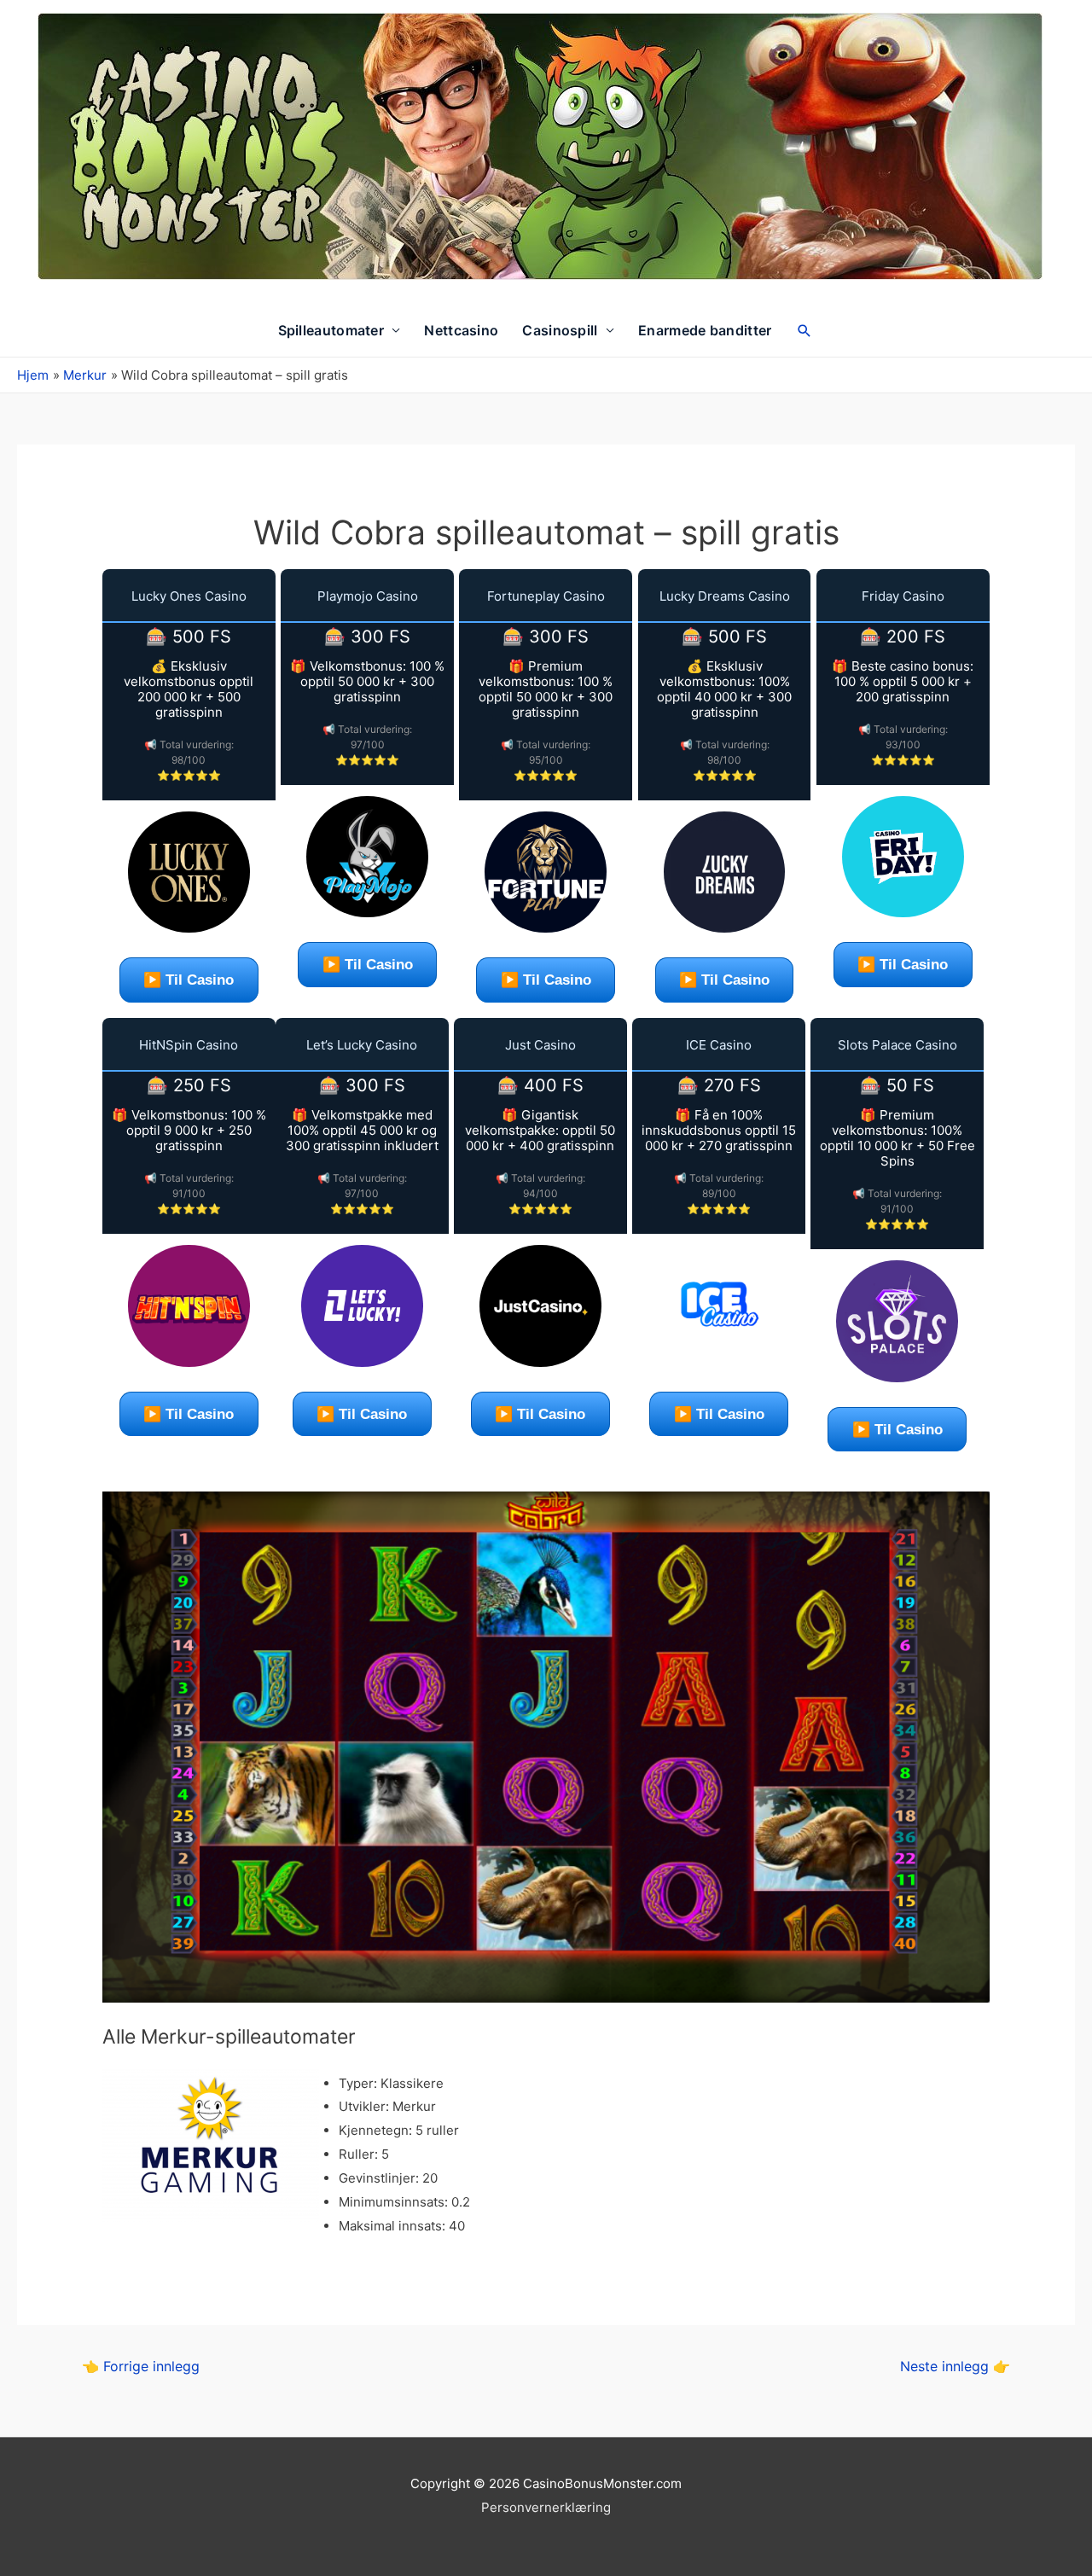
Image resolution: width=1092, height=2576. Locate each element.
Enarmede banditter (705, 330)
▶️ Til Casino (189, 980)
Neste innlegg (955, 2367)
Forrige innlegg (141, 2367)
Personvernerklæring (546, 2507)
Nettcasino (461, 330)
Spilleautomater (331, 330)
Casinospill (560, 330)
